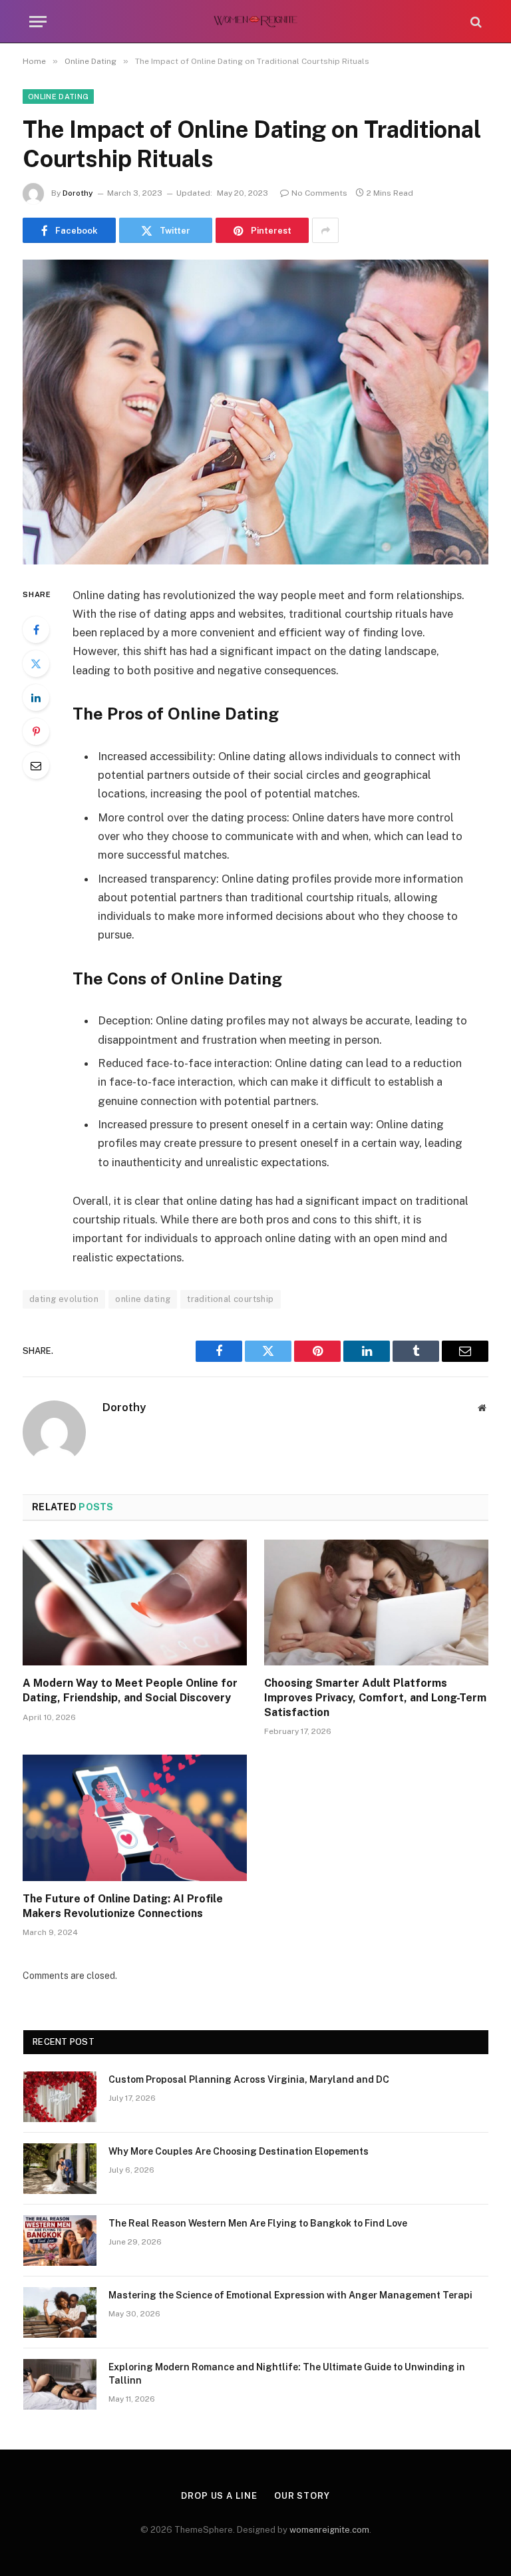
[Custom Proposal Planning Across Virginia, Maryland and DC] (60, 2097)
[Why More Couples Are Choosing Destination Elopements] (60, 2169)
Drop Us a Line (219, 2496)
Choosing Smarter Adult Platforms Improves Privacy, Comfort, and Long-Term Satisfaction (375, 1698)
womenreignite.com (329, 2530)
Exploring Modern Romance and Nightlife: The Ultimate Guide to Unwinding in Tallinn (287, 2374)
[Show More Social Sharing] (325, 230)
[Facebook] (36, 630)
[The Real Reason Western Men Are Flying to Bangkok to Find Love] (60, 2241)
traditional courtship (230, 1299)
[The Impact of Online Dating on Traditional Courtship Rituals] (255, 412)
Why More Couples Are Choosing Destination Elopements (239, 2151)
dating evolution (64, 1299)
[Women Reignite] (256, 22)
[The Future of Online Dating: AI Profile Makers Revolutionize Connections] (135, 1818)
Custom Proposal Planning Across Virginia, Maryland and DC (249, 2079)
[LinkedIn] (36, 698)
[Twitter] (36, 664)
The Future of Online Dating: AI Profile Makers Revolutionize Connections (123, 1906)
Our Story (302, 2496)
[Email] (36, 765)
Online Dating (58, 97)
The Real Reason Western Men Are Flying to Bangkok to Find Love (258, 2223)
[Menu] (38, 22)
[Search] (475, 22)
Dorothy (78, 193)
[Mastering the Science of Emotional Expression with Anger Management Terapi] (60, 2312)
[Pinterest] (36, 732)
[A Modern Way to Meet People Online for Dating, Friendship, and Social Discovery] (135, 1603)
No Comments (319, 193)
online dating (143, 1299)
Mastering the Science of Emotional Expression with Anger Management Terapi (290, 2295)
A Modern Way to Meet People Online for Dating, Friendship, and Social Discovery (130, 1690)
